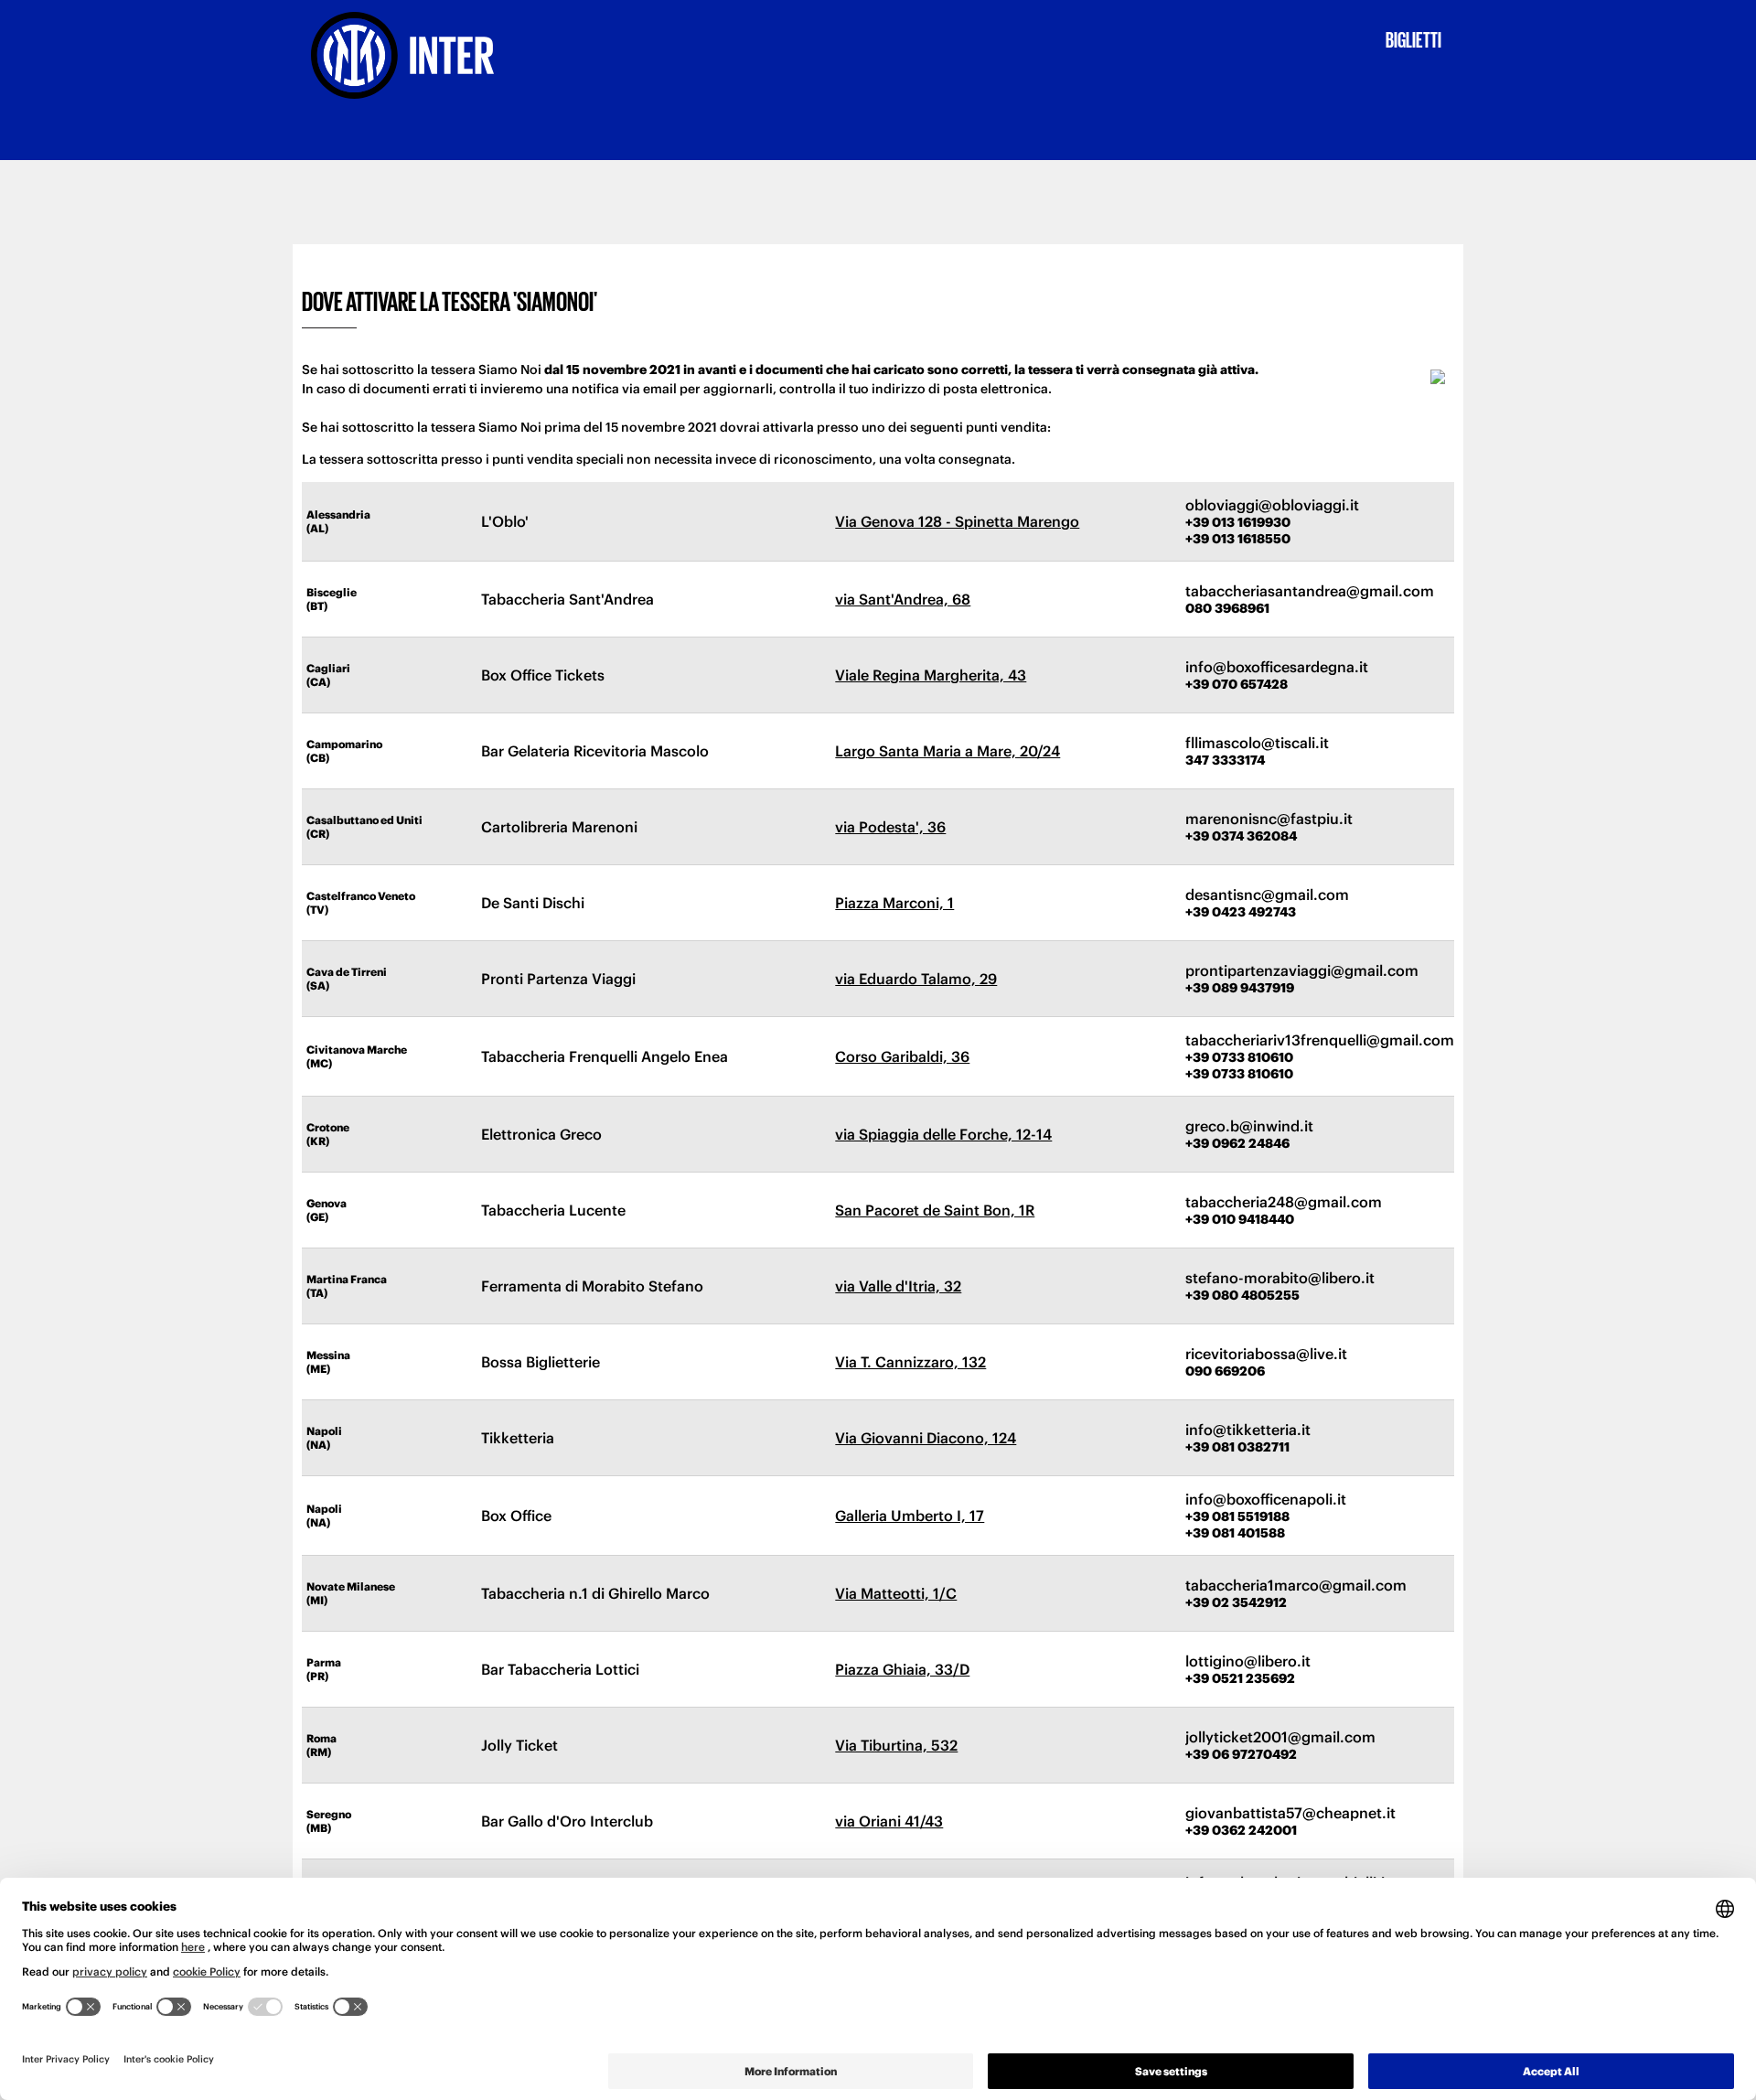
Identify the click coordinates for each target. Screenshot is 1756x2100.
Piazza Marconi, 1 (894, 903)
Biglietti (1413, 38)
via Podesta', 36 (890, 827)
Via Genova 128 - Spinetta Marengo (957, 521)
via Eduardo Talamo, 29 (916, 979)
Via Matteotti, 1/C (896, 1593)
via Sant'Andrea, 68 (903, 599)
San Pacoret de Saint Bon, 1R (935, 1210)
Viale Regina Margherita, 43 (931, 675)
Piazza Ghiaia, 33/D (902, 1669)
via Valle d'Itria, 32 (898, 1286)
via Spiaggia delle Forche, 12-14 (943, 1134)
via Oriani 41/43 (889, 1821)
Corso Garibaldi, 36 (902, 1056)
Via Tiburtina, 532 (896, 1745)
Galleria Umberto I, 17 (910, 1516)
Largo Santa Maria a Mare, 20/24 (948, 751)
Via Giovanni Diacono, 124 (926, 1438)
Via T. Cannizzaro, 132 (910, 1362)
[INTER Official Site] (422, 55)
